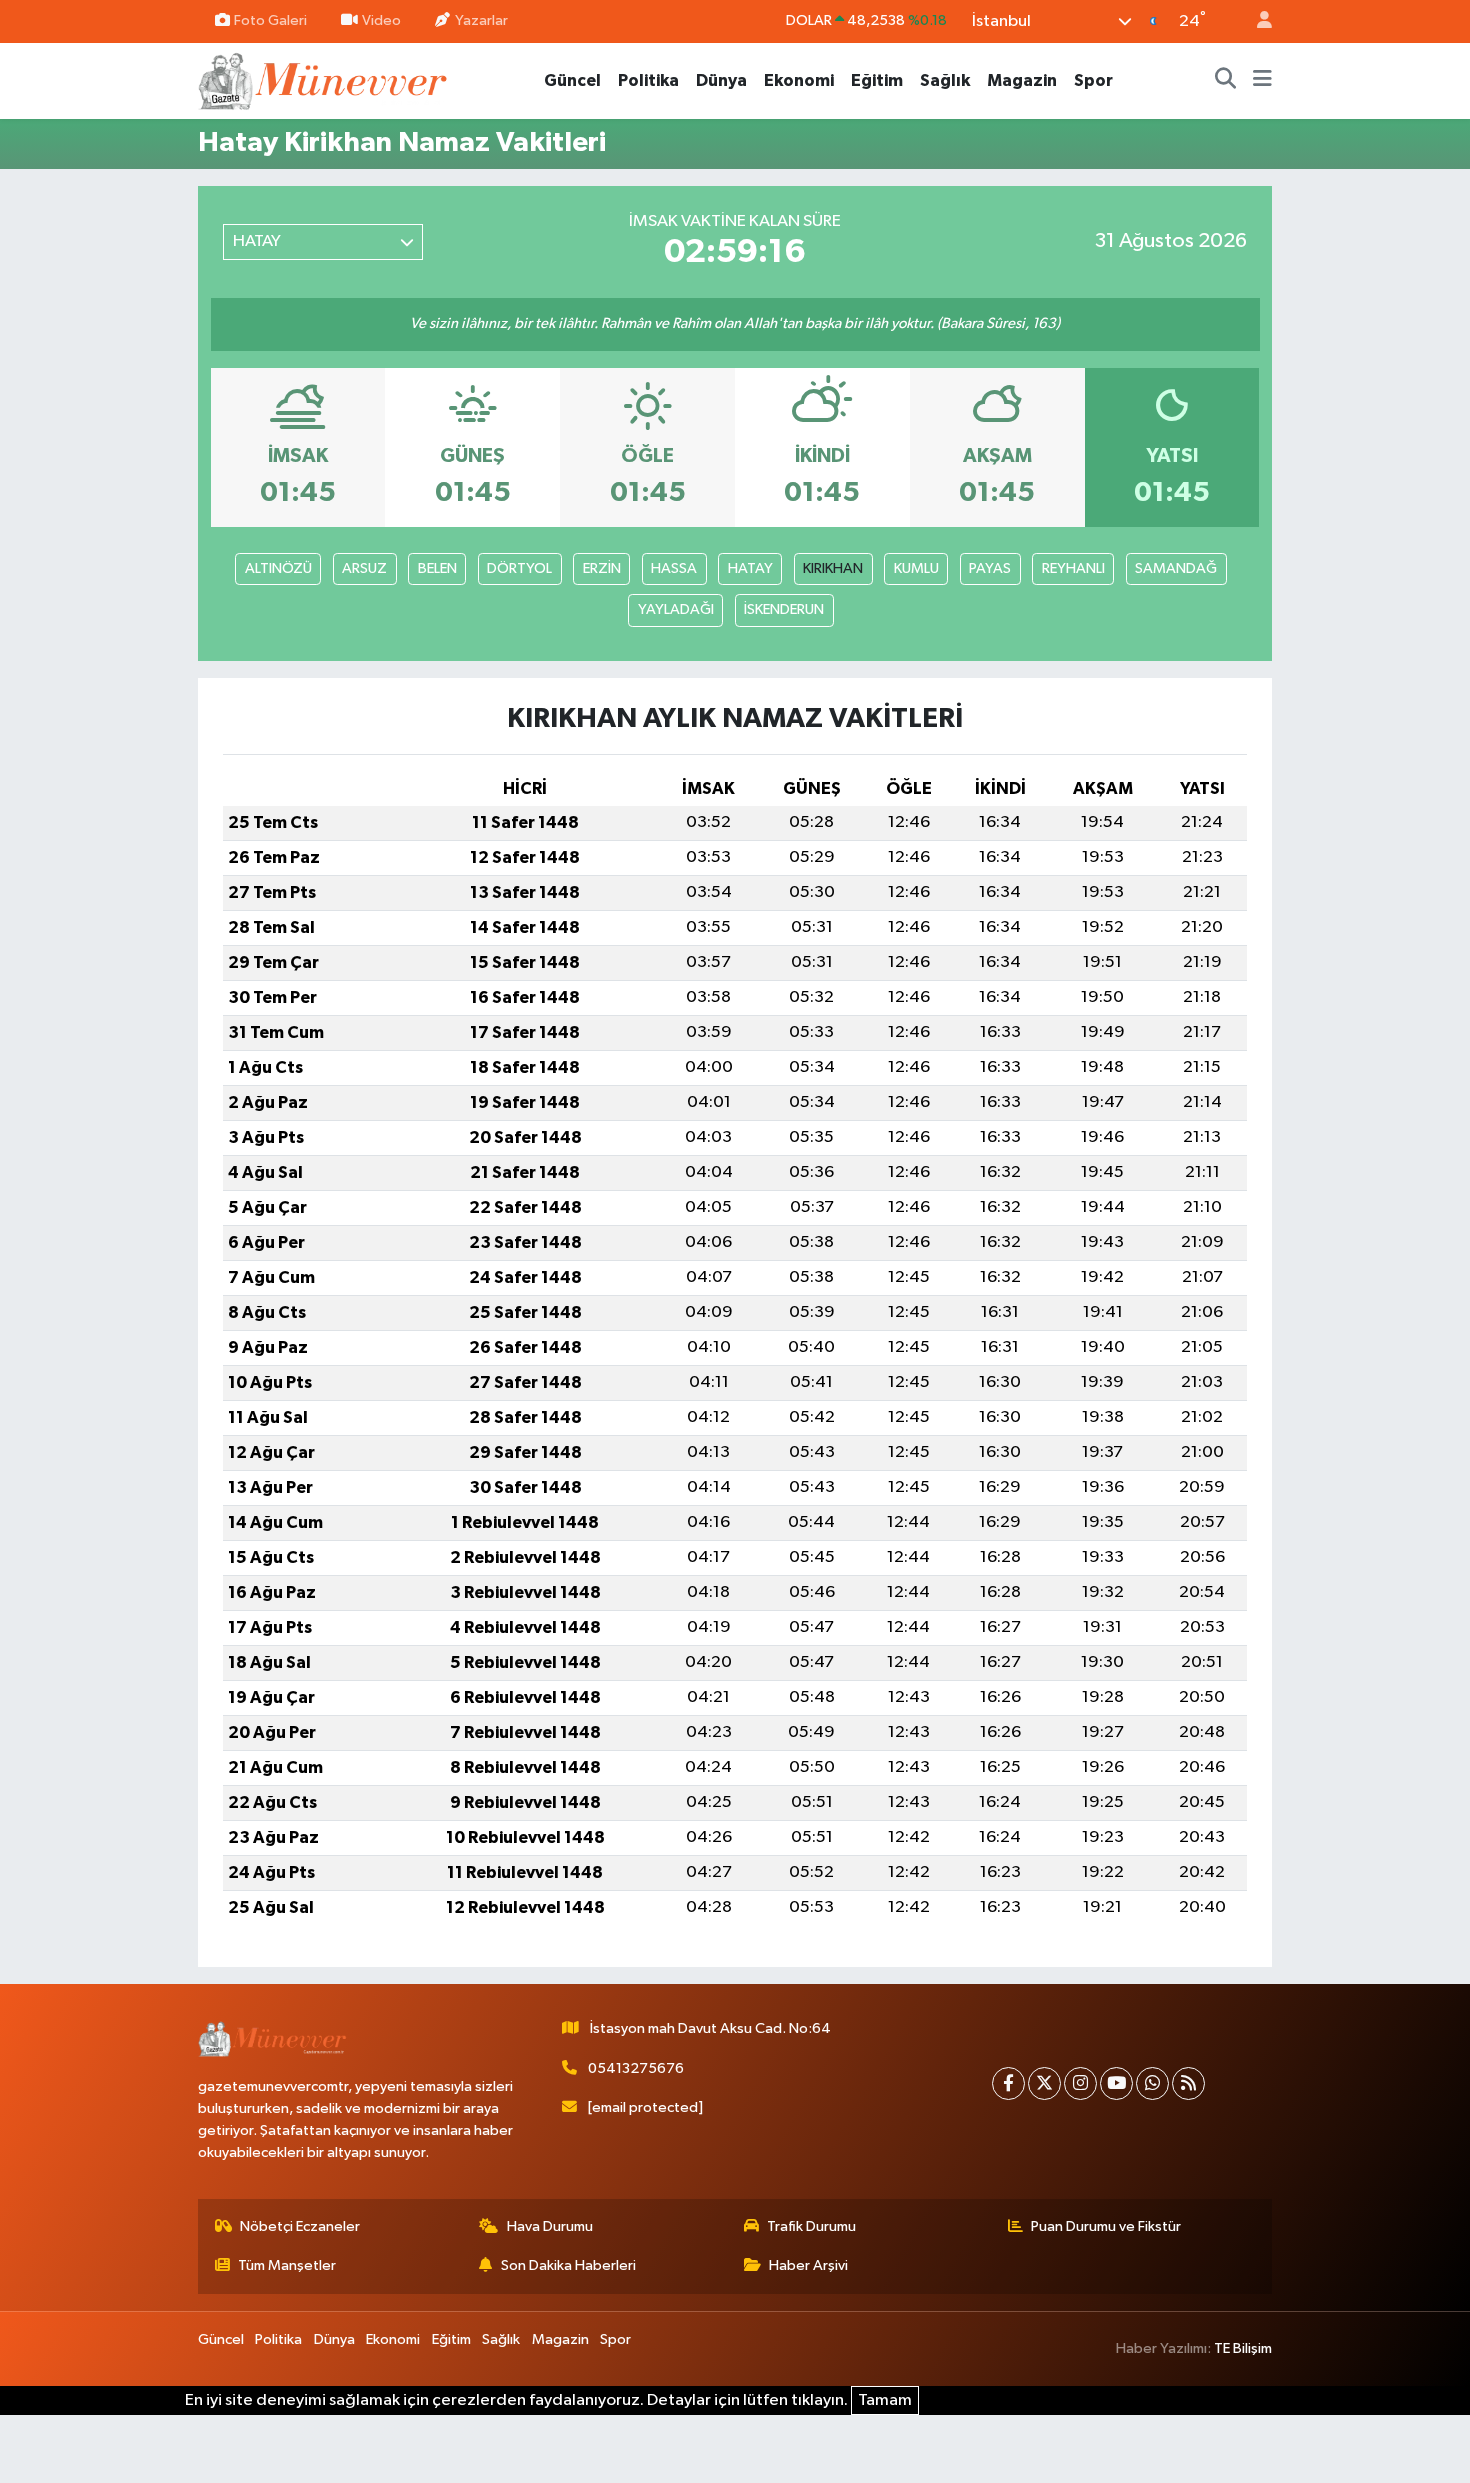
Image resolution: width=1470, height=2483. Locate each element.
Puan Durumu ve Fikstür (1106, 2226)
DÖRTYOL (519, 568)
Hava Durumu (550, 2226)
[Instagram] (1080, 2083)
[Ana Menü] (1262, 81)
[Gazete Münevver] (324, 79)
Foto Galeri (270, 20)
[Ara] (1226, 81)
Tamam (885, 2400)
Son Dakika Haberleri (568, 2265)
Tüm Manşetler (287, 2265)
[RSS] (1188, 2083)
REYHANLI (1073, 568)
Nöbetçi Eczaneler (300, 2226)
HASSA (674, 568)
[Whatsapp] (1152, 2083)
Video (381, 20)
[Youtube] (1116, 2083)
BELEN (437, 568)
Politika (648, 80)
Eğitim (877, 80)
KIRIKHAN (833, 568)
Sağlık (945, 80)
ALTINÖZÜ (278, 568)
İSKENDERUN (784, 609)
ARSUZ (364, 568)
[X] (1044, 2083)
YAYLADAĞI (676, 609)
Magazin (1022, 80)
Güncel (572, 80)
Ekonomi (799, 80)
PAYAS (990, 568)
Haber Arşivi (808, 2265)
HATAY (750, 568)
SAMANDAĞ (1176, 568)
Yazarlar (481, 20)
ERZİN (602, 568)
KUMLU (916, 568)
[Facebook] (1008, 2083)
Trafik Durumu (811, 2226)
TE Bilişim (1243, 2348)
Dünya (721, 80)
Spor (1093, 80)
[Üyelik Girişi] (1256, 21)
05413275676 (636, 2068)
